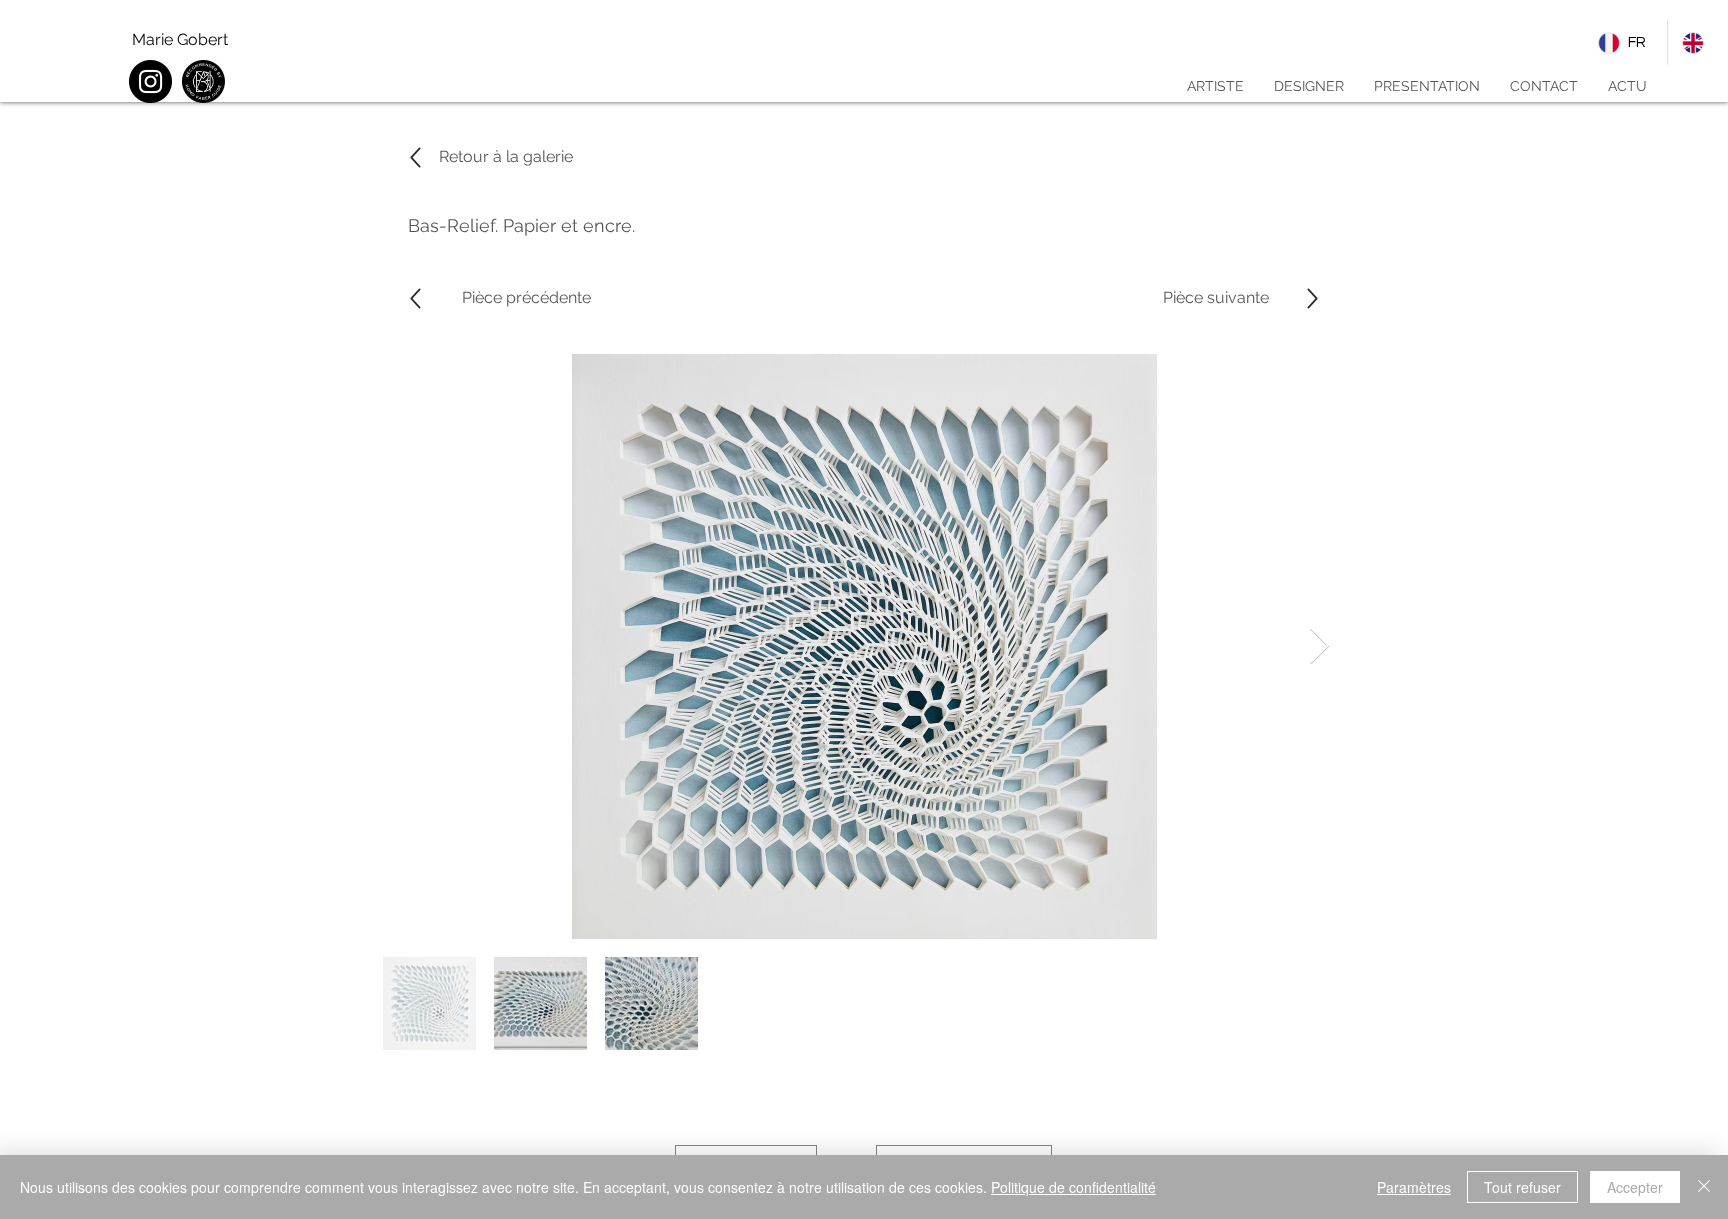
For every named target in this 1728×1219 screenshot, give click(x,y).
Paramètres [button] (1414, 1187)
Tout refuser (1522, 1187)
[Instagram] (150, 81)
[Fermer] (1704, 1187)
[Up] (415, 298)
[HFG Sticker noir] (203, 81)
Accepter (1635, 1187)
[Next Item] (1319, 646)
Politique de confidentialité (1073, 1187)
